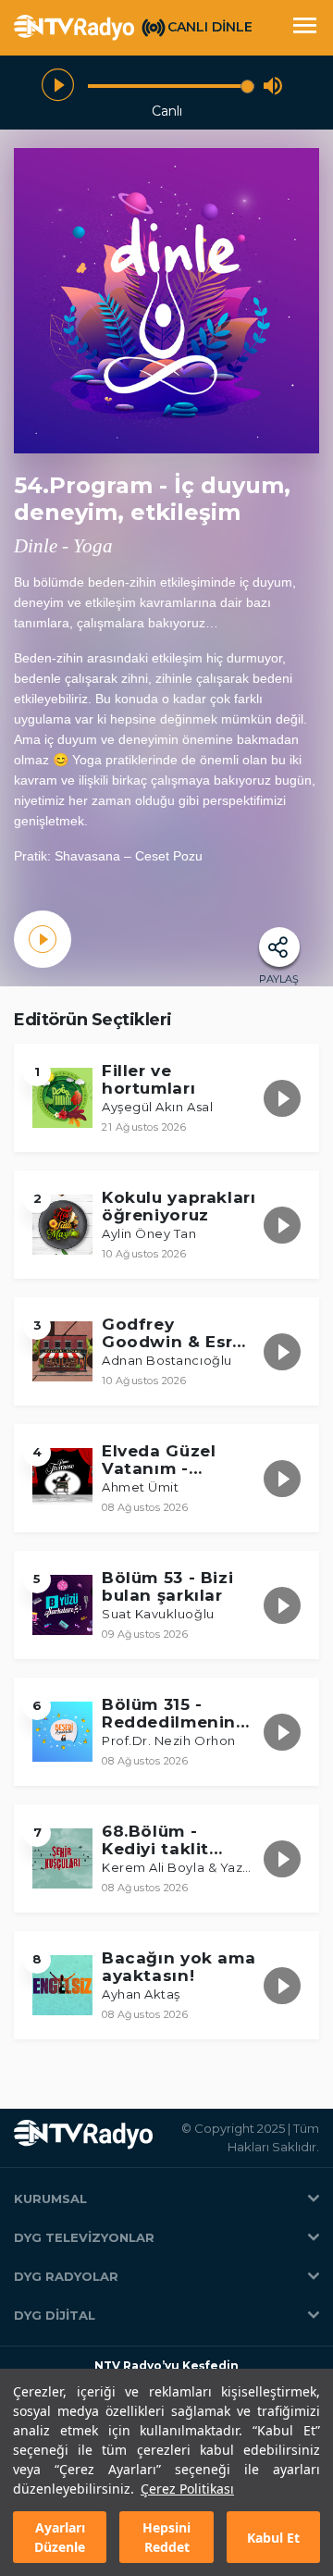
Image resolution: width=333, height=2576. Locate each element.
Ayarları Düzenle (60, 2537)
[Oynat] (58, 86)
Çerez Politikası (187, 2489)
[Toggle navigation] (304, 28)
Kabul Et (273, 2538)
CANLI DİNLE (210, 27)
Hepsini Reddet (166, 2537)
